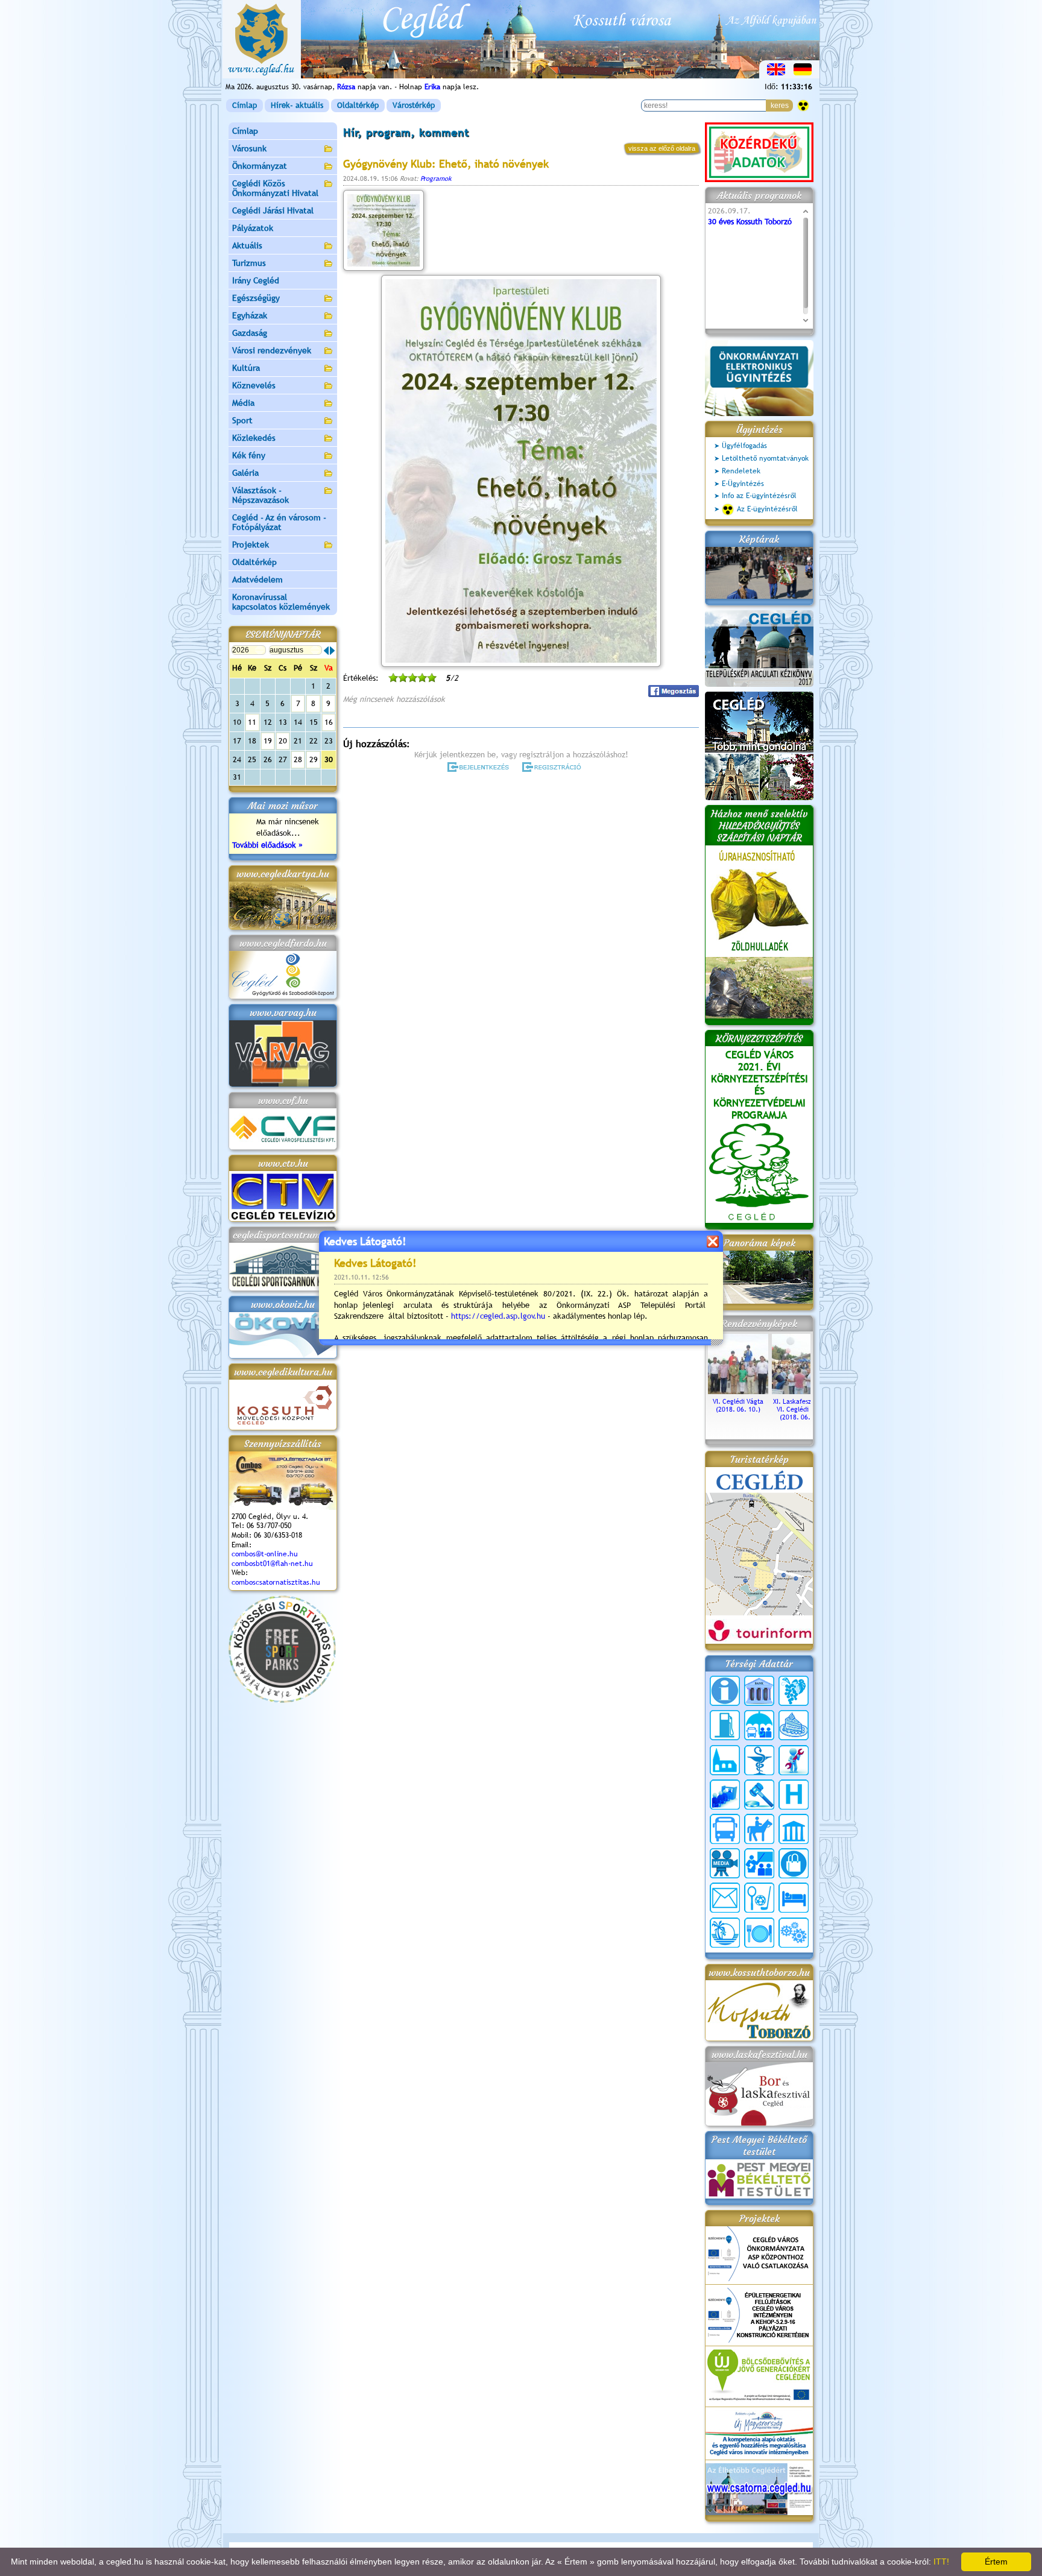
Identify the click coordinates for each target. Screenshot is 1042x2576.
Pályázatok (253, 228)
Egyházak (250, 315)
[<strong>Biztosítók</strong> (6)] (759, 1725)
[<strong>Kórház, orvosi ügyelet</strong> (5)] (794, 1795)
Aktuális (247, 245)
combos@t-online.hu (265, 1554)
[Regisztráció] (554, 767)
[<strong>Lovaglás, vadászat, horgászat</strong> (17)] (759, 1829)
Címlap (245, 105)
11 (252, 722)
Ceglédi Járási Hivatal (273, 210)
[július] (326, 651)
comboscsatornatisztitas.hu (276, 1582)
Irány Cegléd (256, 280)
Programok (436, 178)
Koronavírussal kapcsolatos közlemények (281, 602)
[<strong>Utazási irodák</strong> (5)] (725, 1933)
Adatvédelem (257, 579)
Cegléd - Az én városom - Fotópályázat (279, 522)
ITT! (941, 2562)
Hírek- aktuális (297, 105)
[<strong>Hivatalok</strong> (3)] (725, 1795)
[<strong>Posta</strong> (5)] (725, 1898)
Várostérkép (414, 105)
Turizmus (249, 263)
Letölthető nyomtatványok (765, 458)
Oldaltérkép (358, 105)
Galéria (245, 473)
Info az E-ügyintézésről (759, 496)
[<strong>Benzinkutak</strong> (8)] (725, 1725)
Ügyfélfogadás (744, 446)
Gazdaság (250, 333)
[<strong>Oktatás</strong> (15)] (759, 1863)
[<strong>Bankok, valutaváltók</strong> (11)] (759, 1691)
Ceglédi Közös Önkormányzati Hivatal (275, 188)
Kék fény (249, 455)
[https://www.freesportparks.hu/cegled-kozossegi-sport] (282, 1700)
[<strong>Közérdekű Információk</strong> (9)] (725, 1691)
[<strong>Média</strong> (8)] (725, 1863)
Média (243, 403)
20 (283, 741)
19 (268, 741)
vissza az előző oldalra (662, 148)
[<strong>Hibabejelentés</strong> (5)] (794, 1760)
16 (329, 722)
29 (314, 759)
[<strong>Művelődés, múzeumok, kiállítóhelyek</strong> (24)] (794, 1829)
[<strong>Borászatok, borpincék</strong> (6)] (794, 1691)
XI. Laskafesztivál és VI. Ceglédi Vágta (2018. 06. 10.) (802, 1409)
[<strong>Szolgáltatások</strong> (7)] (794, 1933)
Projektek (251, 545)
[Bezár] (712, 1241)
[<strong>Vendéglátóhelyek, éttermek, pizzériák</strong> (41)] (759, 1933)
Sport (242, 420)
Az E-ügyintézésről (767, 509)
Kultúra (246, 368)
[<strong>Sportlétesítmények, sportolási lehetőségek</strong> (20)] (759, 1898)
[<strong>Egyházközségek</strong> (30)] (725, 1760)
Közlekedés (254, 438)
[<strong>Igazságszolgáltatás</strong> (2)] (759, 1795)
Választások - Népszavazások (260, 495)
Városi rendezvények (272, 350)
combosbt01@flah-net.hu (272, 1564)
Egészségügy (256, 298)
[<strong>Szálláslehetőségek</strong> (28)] (794, 1898)
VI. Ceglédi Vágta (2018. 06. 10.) (738, 1405)
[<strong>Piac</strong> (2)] (794, 1863)
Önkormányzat (260, 166)
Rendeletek (741, 471)
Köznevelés (254, 385)
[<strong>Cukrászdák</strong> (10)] (794, 1725)
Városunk (249, 148)
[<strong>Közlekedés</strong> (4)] (725, 1829)
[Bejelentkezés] (479, 767)
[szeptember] (332, 651)
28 (298, 759)
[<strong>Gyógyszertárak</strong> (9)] (759, 1760)
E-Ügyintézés (743, 484)
